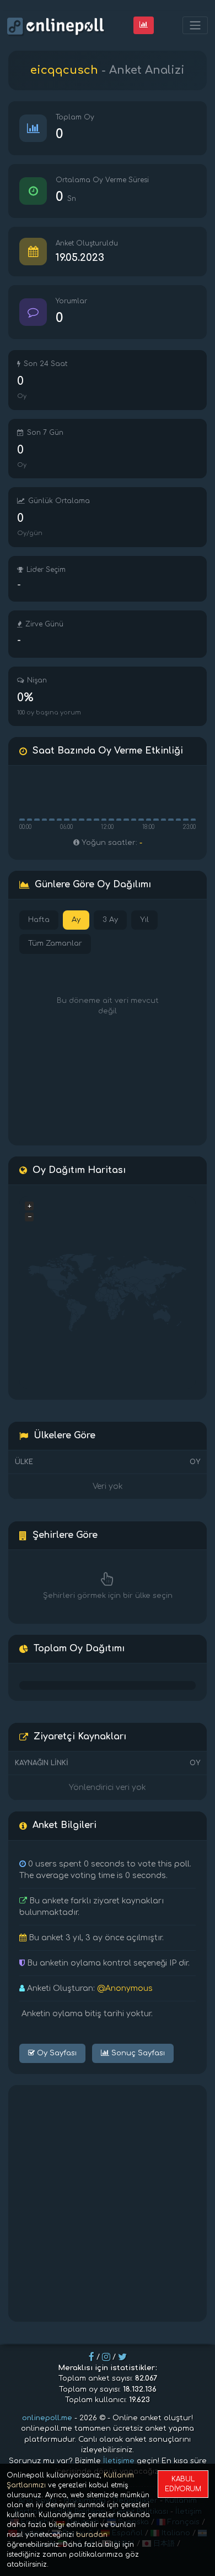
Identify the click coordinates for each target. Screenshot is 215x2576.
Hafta (39, 920)
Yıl (144, 920)
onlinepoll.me (47, 2418)
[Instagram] (106, 2357)
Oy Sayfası (56, 2053)
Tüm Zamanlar (55, 943)
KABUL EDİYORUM (183, 2484)
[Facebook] (92, 2357)
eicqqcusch (64, 70)
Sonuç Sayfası (137, 2053)
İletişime (119, 2461)
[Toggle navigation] (195, 26)
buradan (92, 2535)
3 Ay (110, 920)
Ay (76, 920)
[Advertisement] (108, 2203)
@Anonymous (125, 1988)
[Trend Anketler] (144, 25)
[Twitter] (122, 2357)
